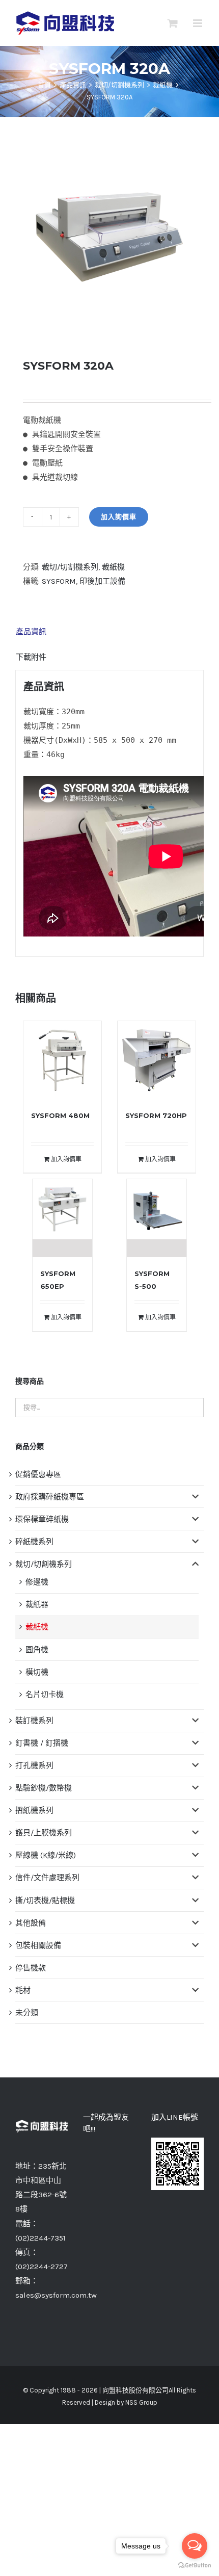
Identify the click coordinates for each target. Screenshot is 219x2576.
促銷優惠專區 (38, 1474)
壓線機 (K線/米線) (46, 1855)
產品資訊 (31, 632)
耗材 (23, 1990)
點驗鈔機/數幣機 (44, 1788)
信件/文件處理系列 (47, 1878)
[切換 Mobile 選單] (198, 23)
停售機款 (31, 1968)
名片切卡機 (45, 1695)
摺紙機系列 (34, 1810)
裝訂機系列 (34, 1721)
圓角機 (37, 1650)
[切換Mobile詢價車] (173, 23)
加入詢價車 (119, 517)
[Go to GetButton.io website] (195, 2566)
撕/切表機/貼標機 (45, 1901)
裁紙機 (113, 567)
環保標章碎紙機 (42, 1519)
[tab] (109, 632)
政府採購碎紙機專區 (50, 1497)
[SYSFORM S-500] (157, 1218)
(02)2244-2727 (42, 2267)
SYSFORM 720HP (156, 1115)
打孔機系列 (34, 1765)
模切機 (37, 1672)
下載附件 (31, 657)
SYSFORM (59, 581)
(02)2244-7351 (40, 2238)
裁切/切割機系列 (70, 567)
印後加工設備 (102, 581)
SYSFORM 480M (60, 1115)
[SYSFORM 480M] (62, 1060)
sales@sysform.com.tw (56, 2295)
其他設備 (31, 1923)
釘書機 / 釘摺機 (42, 1743)
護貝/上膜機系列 (44, 1833)
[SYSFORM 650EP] (63, 1218)
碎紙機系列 (34, 1542)
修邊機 (37, 1582)
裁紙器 (37, 1604)
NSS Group (141, 2402)
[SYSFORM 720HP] (157, 1060)
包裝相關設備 (38, 1945)
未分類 (27, 2013)
